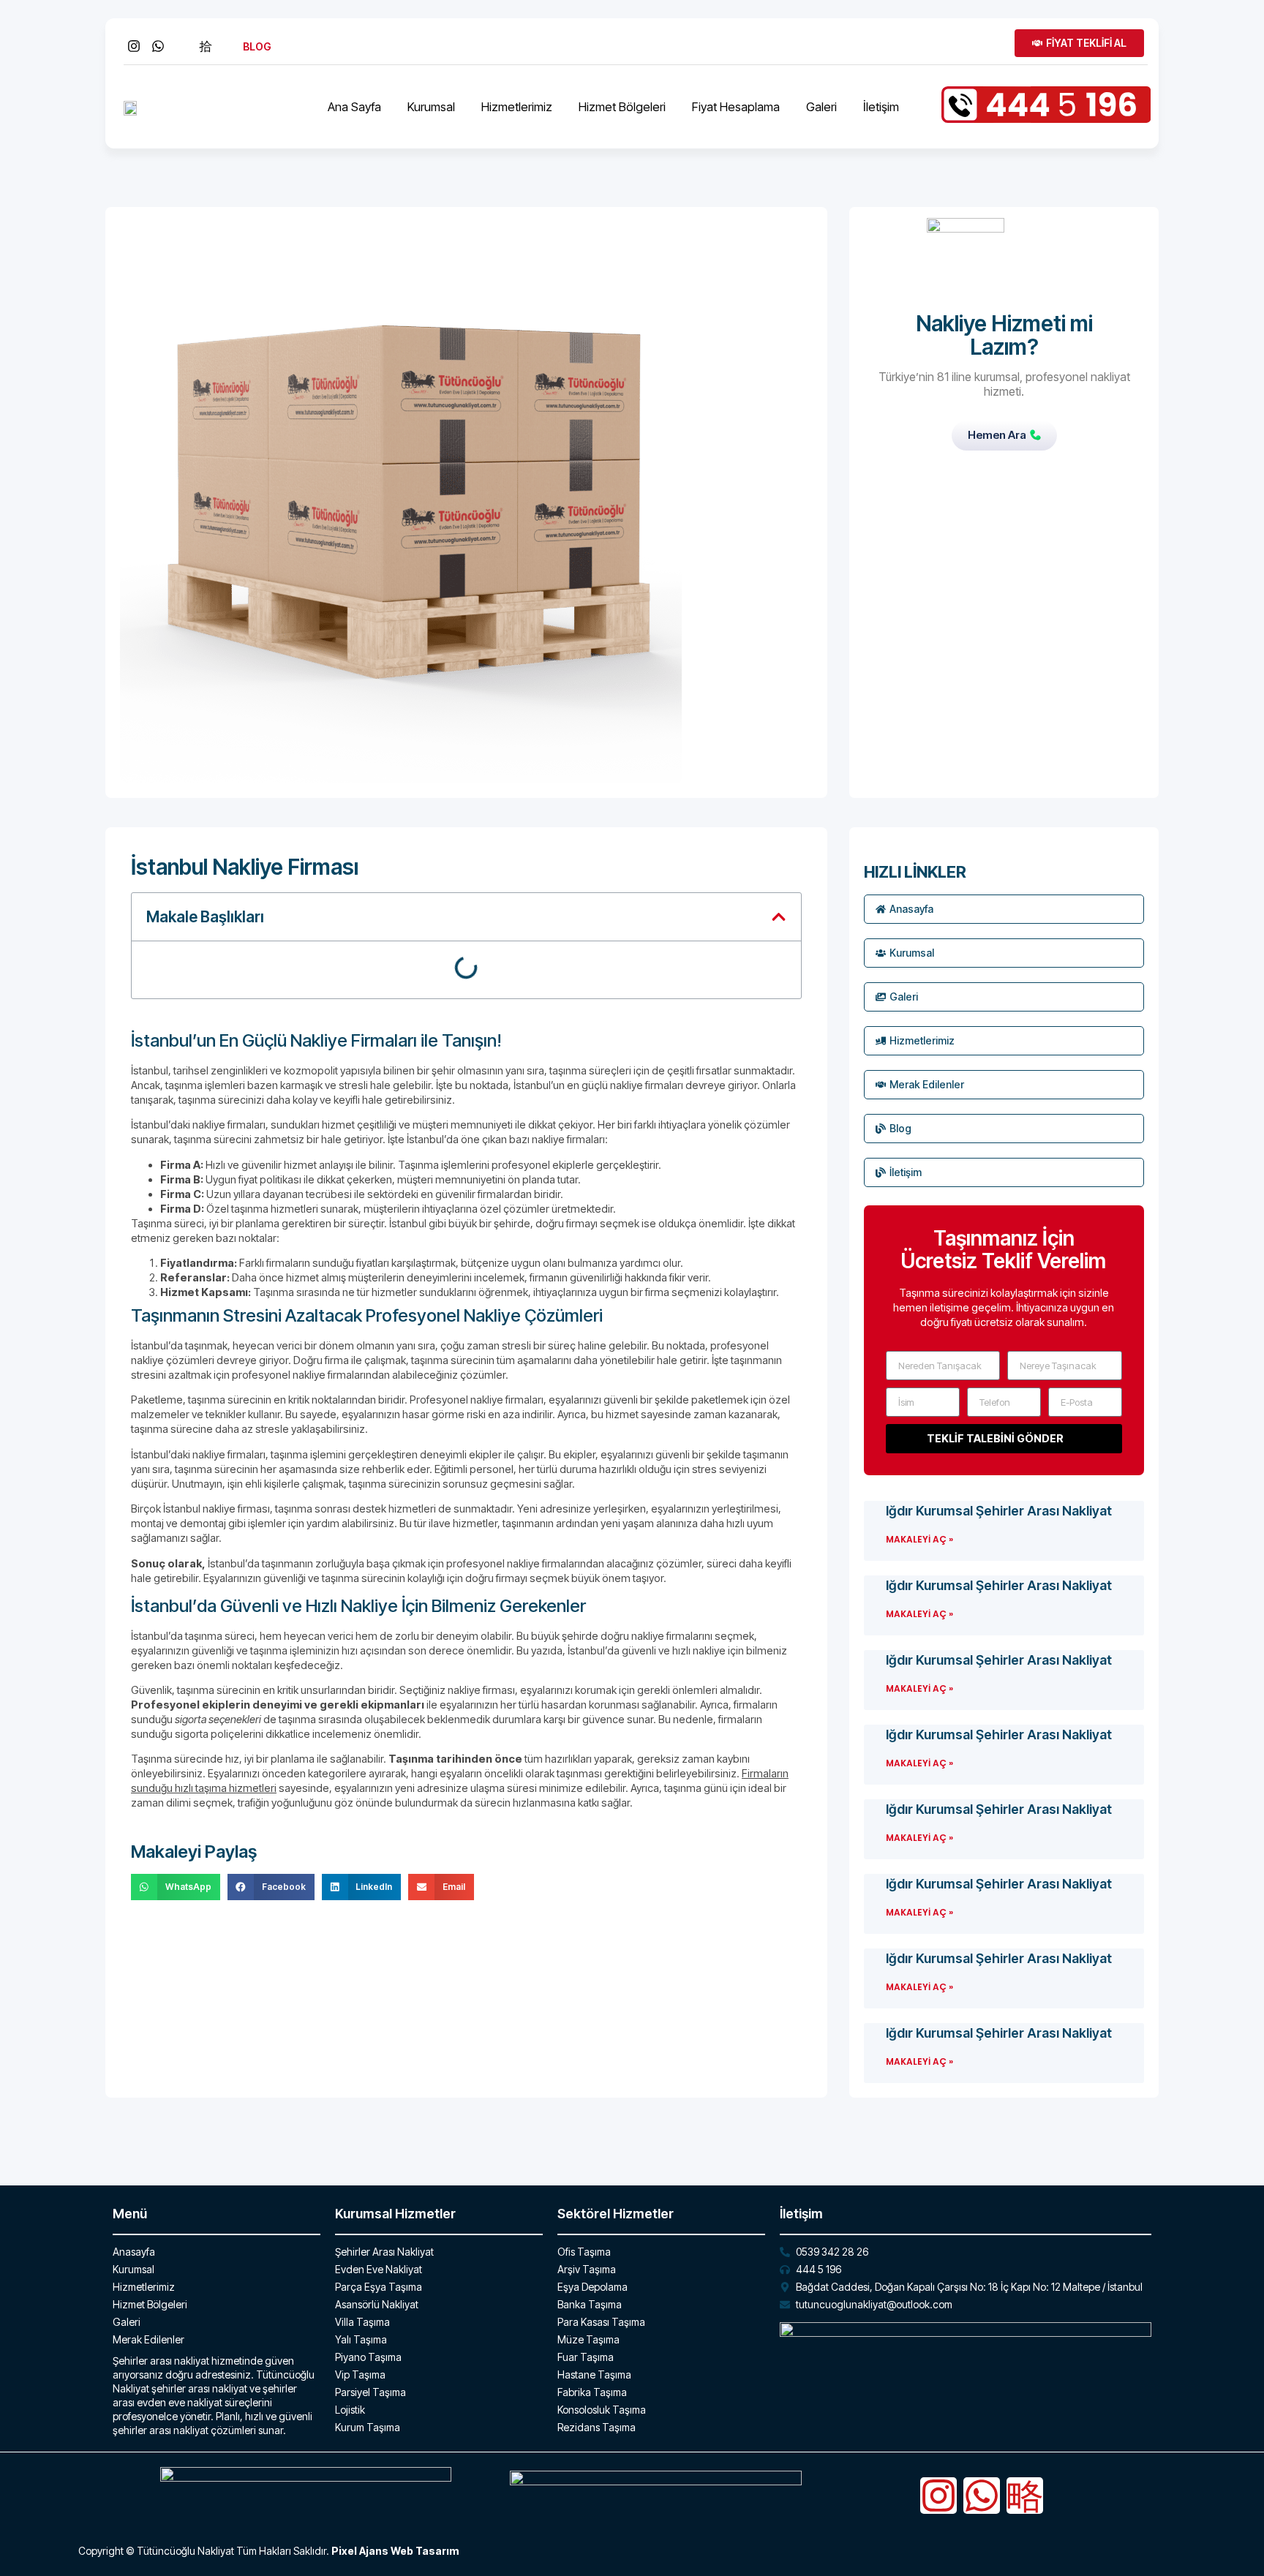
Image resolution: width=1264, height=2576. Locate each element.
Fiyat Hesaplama (736, 107)
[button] (779, 917)
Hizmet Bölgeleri (622, 107)
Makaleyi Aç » (919, 1539)
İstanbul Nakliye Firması (245, 867)
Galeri (821, 107)
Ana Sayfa (354, 107)
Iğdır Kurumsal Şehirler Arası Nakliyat (999, 1511)
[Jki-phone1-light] (1025, 2496)
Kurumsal (431, 107)
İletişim (881, 107)
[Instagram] (938, 2496)
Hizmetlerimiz (517, 107)
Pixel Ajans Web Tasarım (395, 2551)
